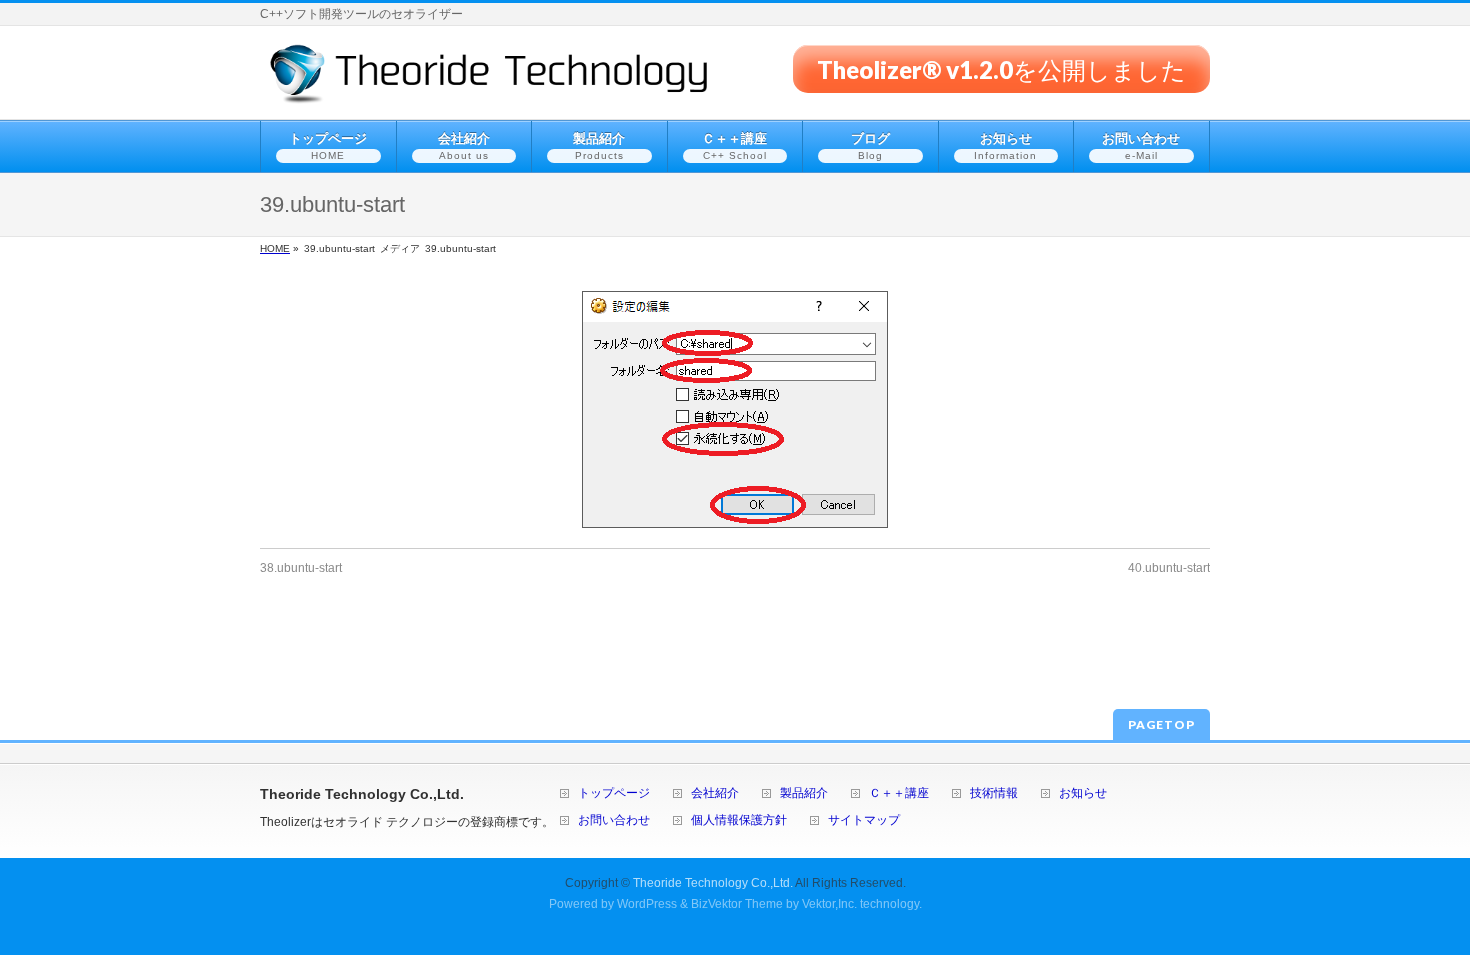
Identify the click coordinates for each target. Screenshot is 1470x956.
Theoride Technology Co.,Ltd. (713, 883)
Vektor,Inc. (829, 904)
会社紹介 (715, 793)
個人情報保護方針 (739, 820)
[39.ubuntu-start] (735, 409)
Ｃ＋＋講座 (899, 793)
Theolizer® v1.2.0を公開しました (1001, 68)
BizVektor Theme (737, 904)
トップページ (614, 793)
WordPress (647, 904)
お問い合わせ (614, 820)
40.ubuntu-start (1169, 568)
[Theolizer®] (489, 81)
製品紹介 (804, 793)
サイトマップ (864, 820)
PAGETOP (1161, 724)
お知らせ (1083, 793)
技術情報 (994, 793)
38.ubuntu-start (301, 568)
